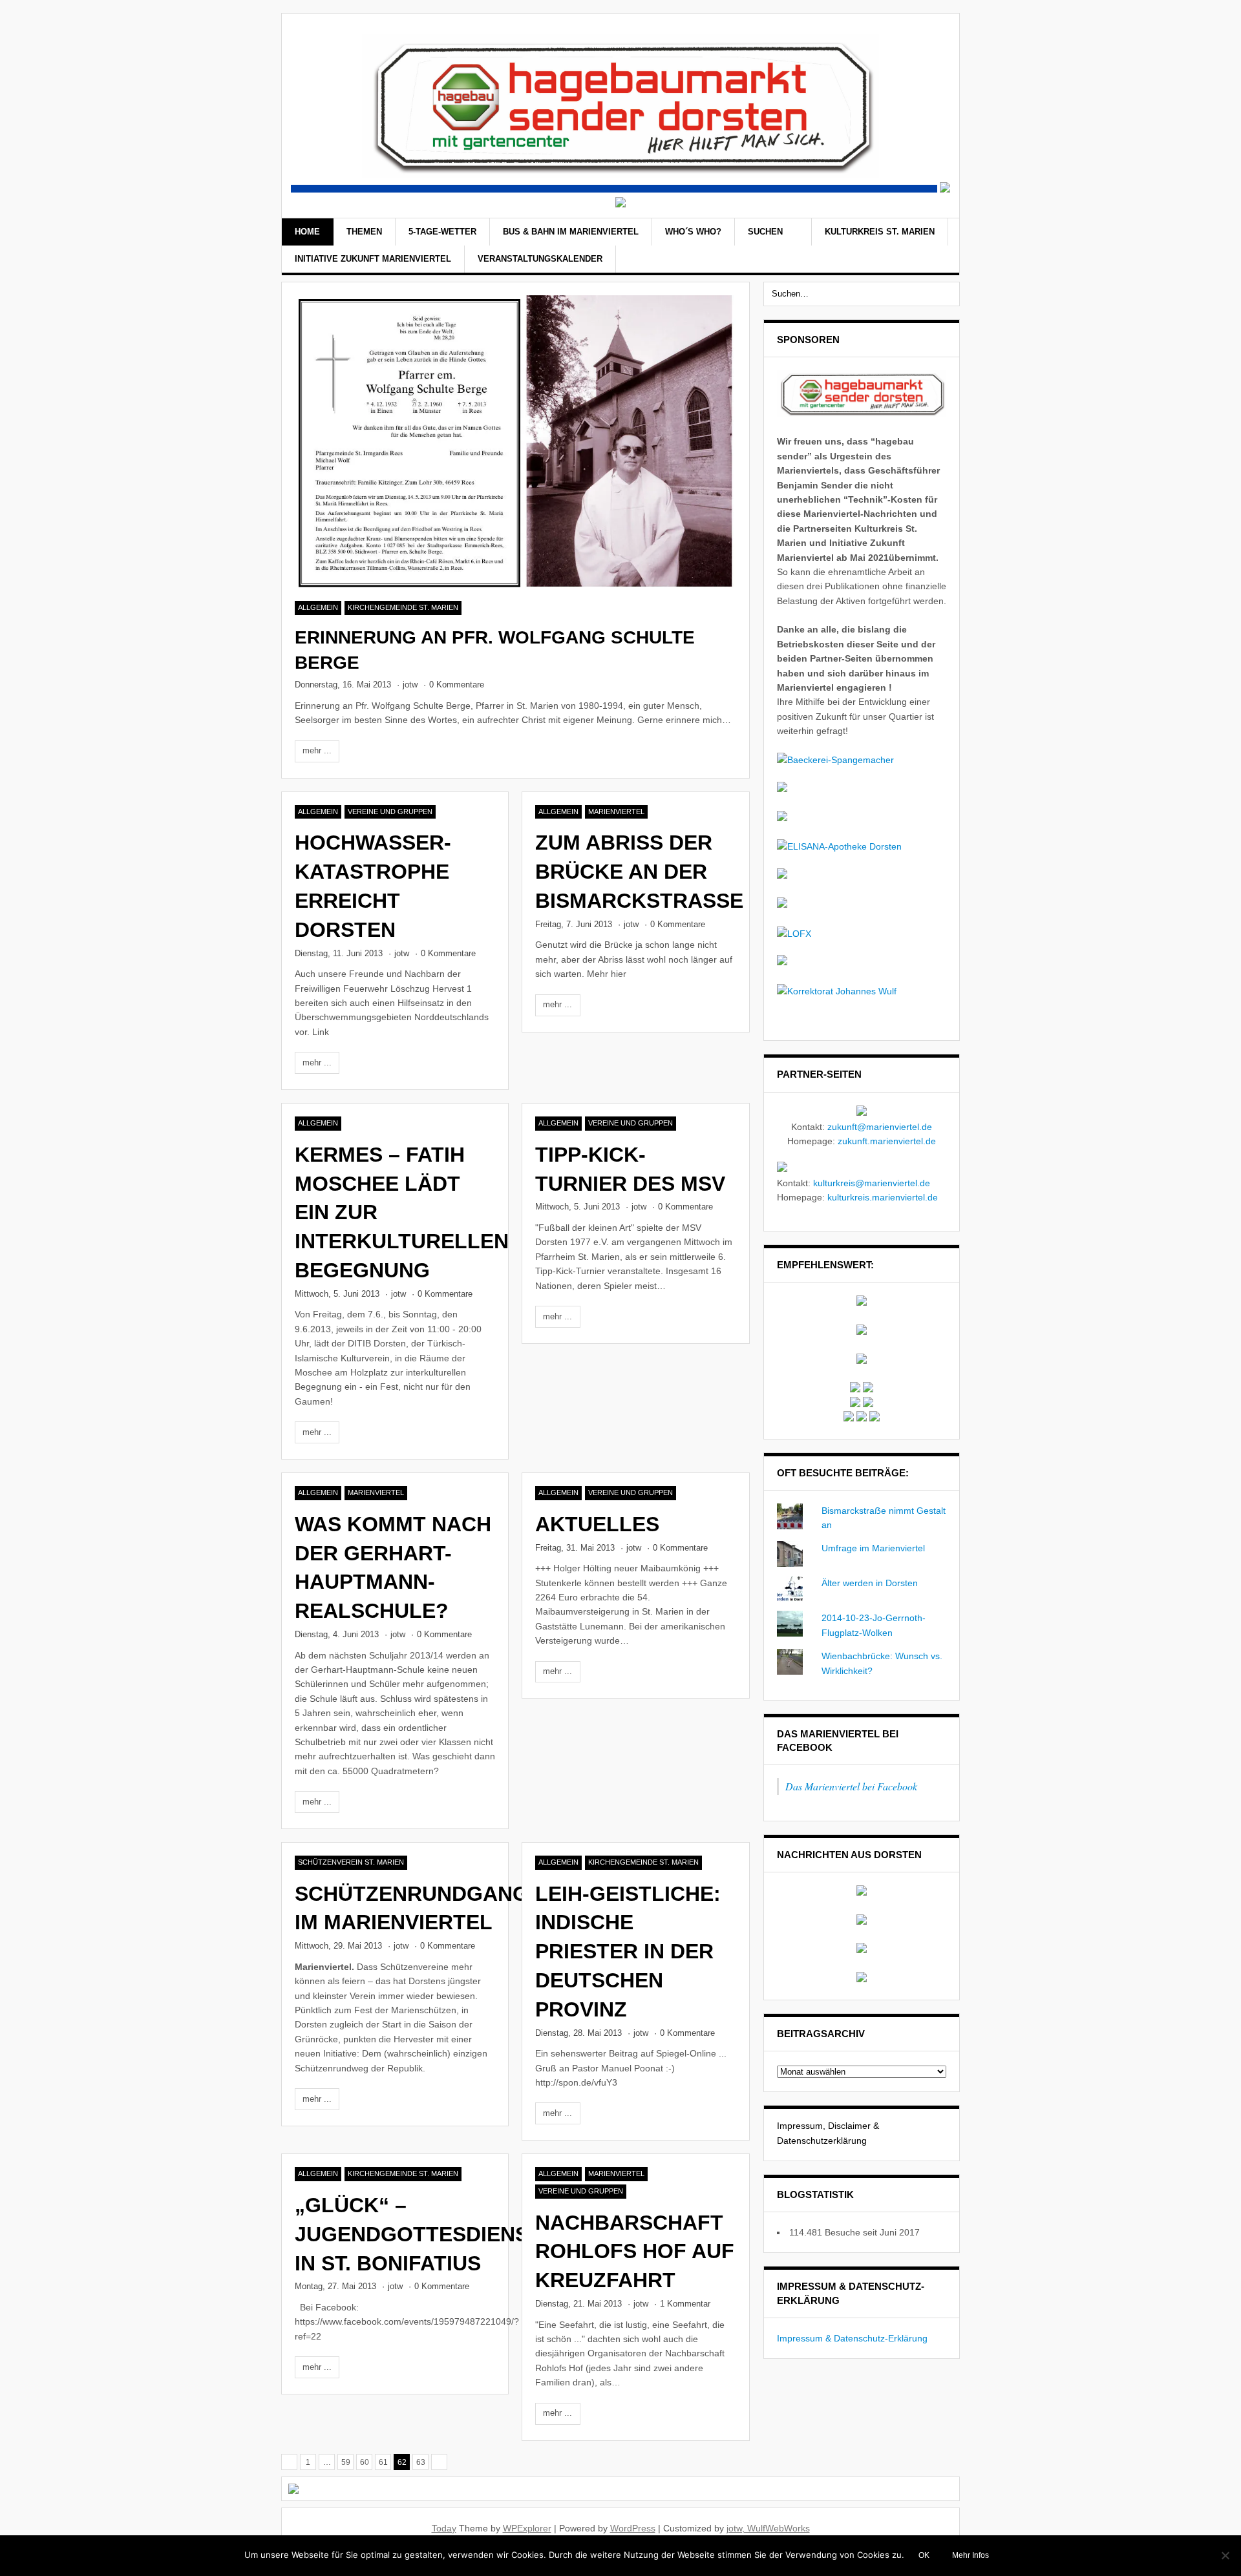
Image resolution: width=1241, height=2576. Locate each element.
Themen (364, 232)
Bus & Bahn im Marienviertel (571, 232)
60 (365, 2462)
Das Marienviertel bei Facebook (851, 1786)
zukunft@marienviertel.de (880, 1127)
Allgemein (318, 607)
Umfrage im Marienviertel (873, 1548)
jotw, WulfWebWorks (768, 2528)
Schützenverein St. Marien (351, 1862)
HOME (307, 232)
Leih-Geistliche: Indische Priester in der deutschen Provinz (628, 1952)
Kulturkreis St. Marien (880, 232)
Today (444, 2528)
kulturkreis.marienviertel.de (883, 1197)
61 (383, 2462)
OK (924, 2555)
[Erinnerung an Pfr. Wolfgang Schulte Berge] (515, 442)
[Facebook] (921, 247)
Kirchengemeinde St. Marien (403, 607)
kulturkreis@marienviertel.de (872, 1183)
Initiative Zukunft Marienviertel (373, 259)
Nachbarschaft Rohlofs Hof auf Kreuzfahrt (635, 2252)
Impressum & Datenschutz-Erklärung (852, 2338)
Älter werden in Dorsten (870, 1583)
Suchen (767, 232)
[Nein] (1225, 2555)
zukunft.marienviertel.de (887, 1141)
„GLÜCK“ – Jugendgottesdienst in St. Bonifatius (418, 2234)
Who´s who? (693, 232)
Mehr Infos (971, 2555)
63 (421, 2462)
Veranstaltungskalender (540, 259)
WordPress (633, 2528)
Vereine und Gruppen (390, 812)
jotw (410, 685)
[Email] (938, 247)
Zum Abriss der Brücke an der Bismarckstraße (639, 872)
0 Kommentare (457, 685)
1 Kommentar (685, 2304)
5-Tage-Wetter (442, 232)
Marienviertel (616, 812)
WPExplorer (527, 2528)
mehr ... (317, 750)
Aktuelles (597, 1524)
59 (346, 2462)
